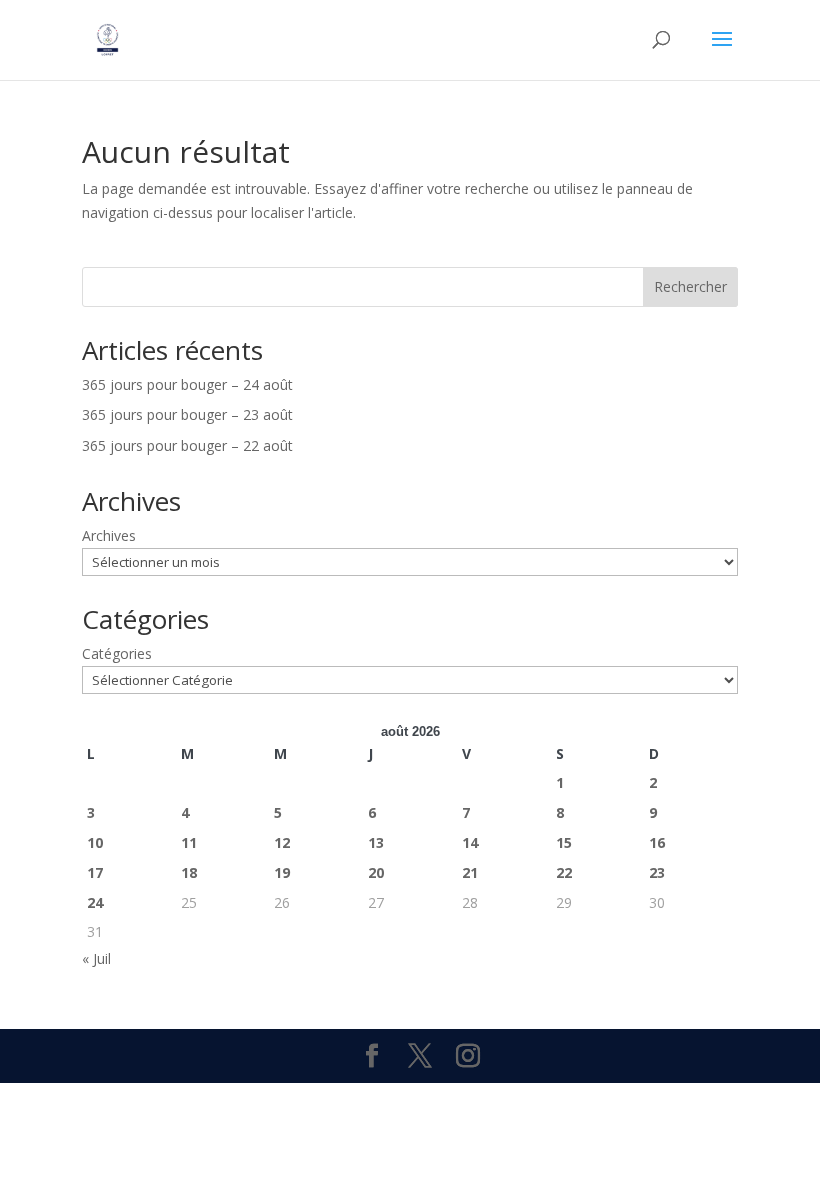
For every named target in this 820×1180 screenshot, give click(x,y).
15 (564, 842)
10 (95, 842)
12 (282, 842)
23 (657, 872)
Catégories (117, 653)
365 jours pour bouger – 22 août (187, 445)
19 (282, 872)
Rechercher (690, 286)
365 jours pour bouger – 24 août (187, 384)
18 (189, 872)
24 (95, 902)
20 (376, 872)
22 (564, 872)
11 (189, 842)
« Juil (96, 958)
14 (470, 842)
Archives (109, 535)
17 (95, 872)
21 (470, 872)
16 (657, 842)
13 (376, 842)
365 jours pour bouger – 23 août (187, 414)
